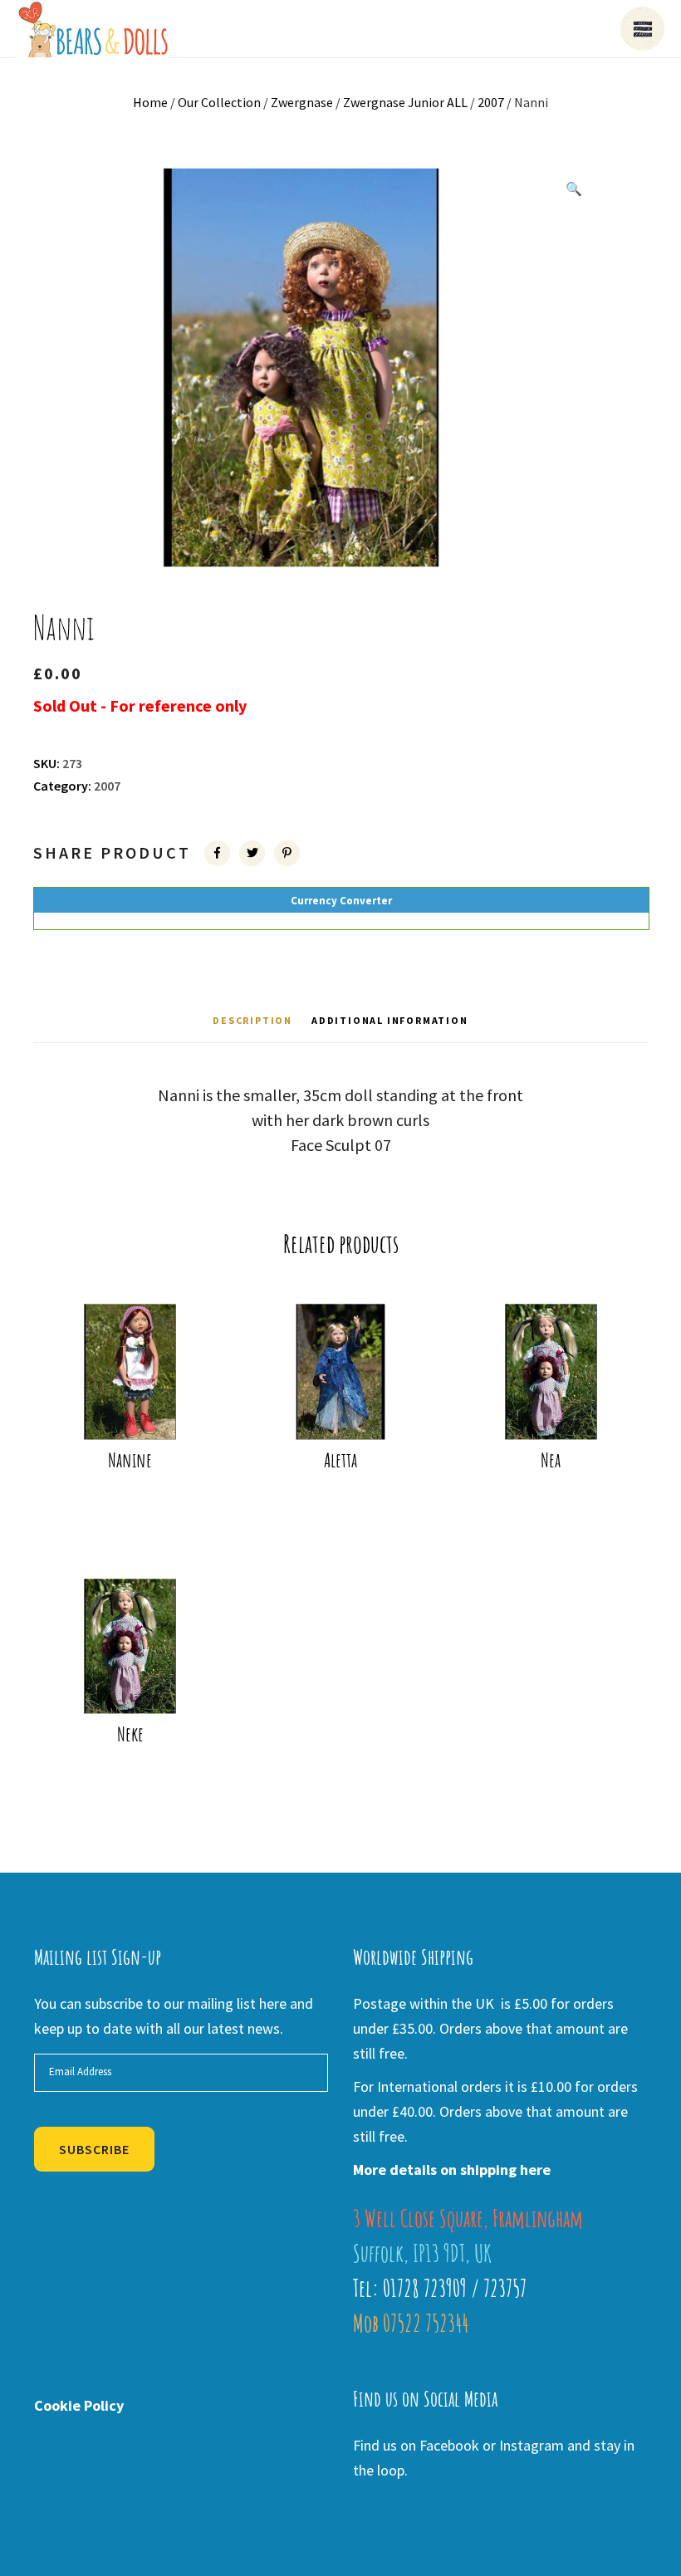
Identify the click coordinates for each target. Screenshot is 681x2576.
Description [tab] (252, 1020)
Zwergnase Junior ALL (405, 102)
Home (150, 102)
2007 (491, 102)
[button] (574, 189)
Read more (135, 1404)
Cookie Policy (79, 2405)
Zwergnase (302, 102)
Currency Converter (341, 901)
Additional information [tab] (390, 1020)
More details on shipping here (452, 2170)
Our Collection (219, 102)
